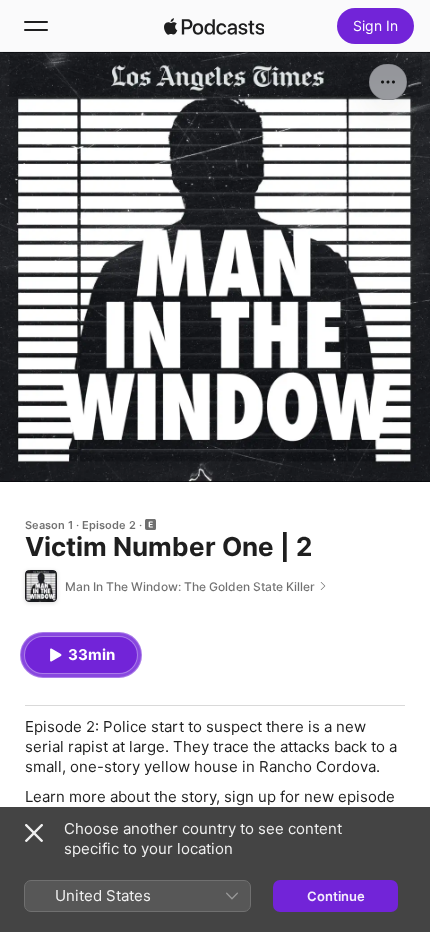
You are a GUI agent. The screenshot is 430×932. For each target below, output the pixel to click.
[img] (214, 26)
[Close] (34, 833)
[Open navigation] (36, 26)
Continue (336, 896)
